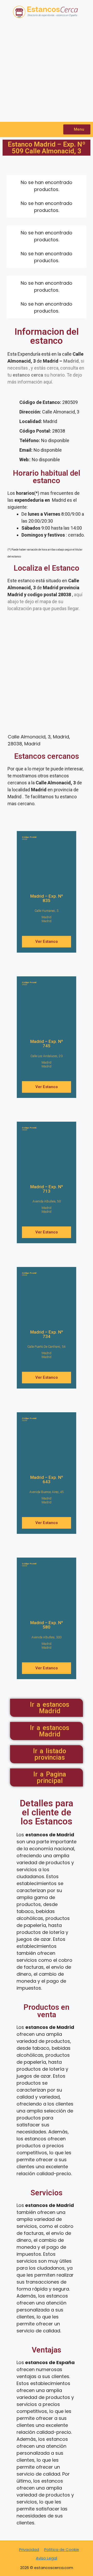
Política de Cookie (62, 2550)
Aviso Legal (47, 2558)
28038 (29, 838)
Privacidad (29, 2550)
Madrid (47, 917)
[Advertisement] (47, 73)
